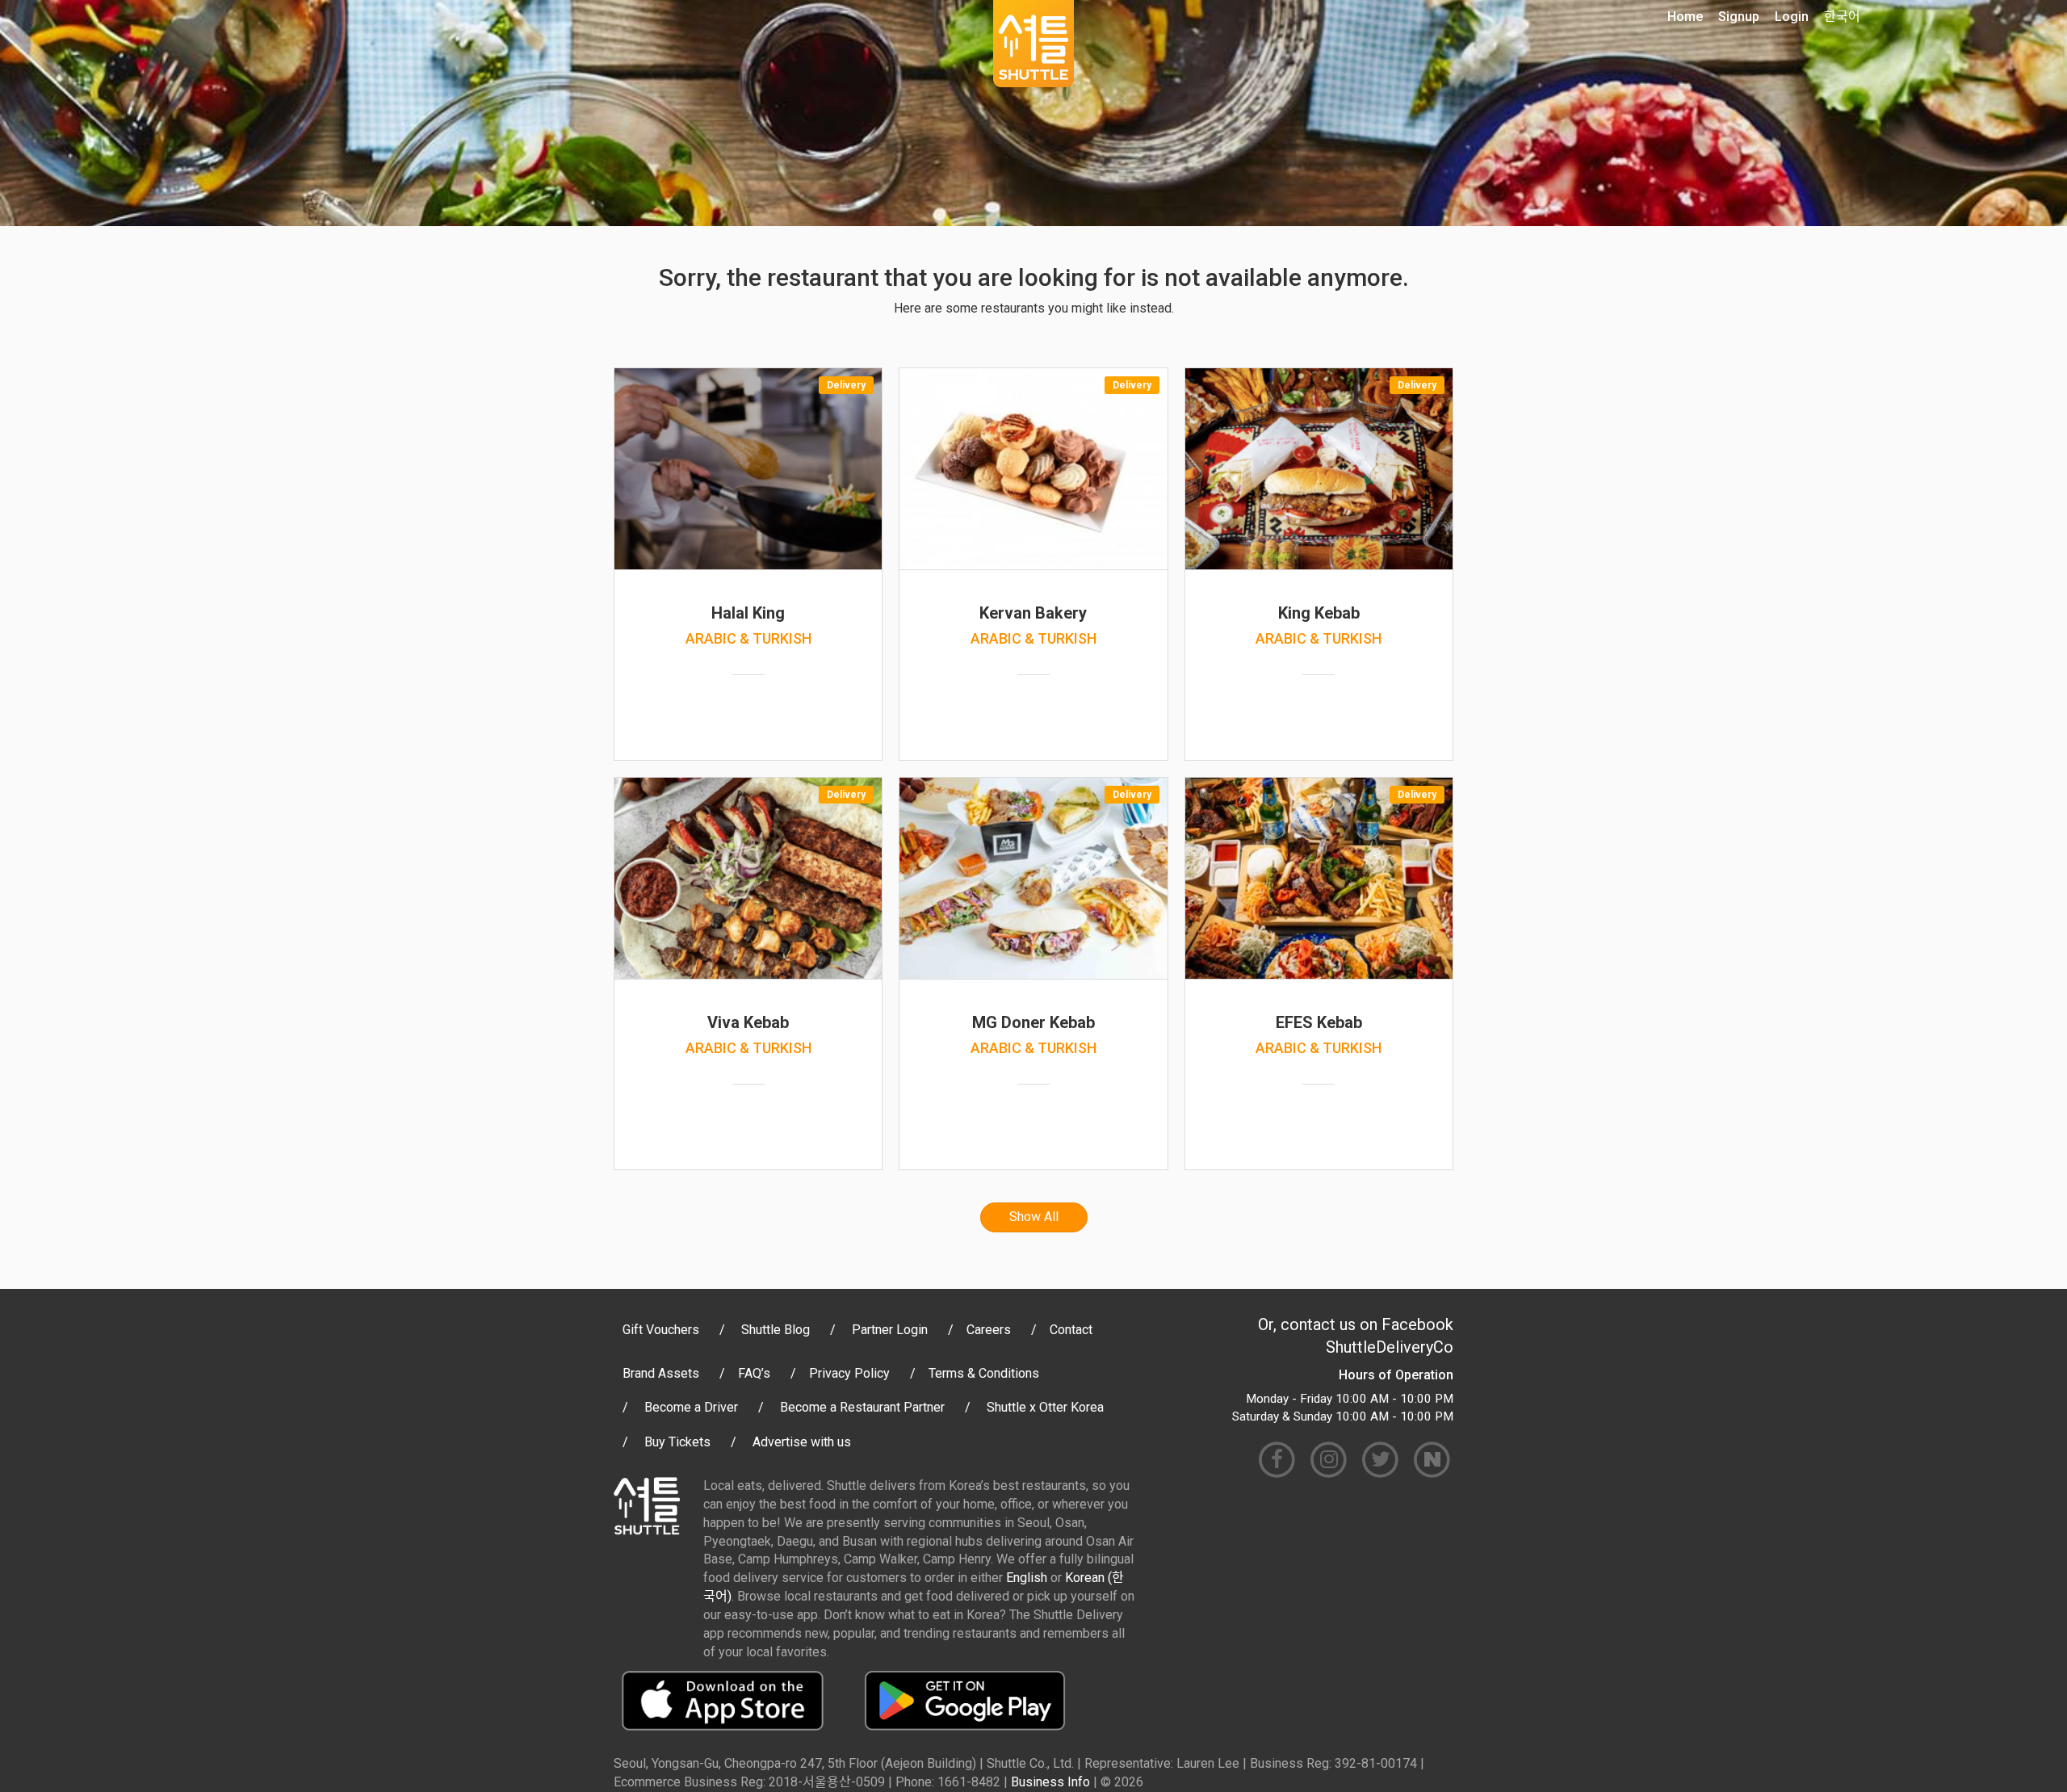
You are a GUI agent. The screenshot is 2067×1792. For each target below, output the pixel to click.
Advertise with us (802, 1442)
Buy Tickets (677, 1442)
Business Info (1050, 1782)
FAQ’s (754, 1373)
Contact (1071, 1330)
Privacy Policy (849, 1373)
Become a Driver (691, 1407)
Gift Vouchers (661, 1330)
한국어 (1842, 17)
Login (1792, 17)
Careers (989, 1330)
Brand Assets (661, 1373)
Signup (1739, 17)
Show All (1034, 1217)
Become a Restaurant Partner (862, 1407)
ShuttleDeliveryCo (1390, 1347)
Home (1685, 17)
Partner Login (890, 1330)
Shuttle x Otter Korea (1045, 1407)
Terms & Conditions (984, 1373)
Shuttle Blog (776, 1330)
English (1027, 1578)
